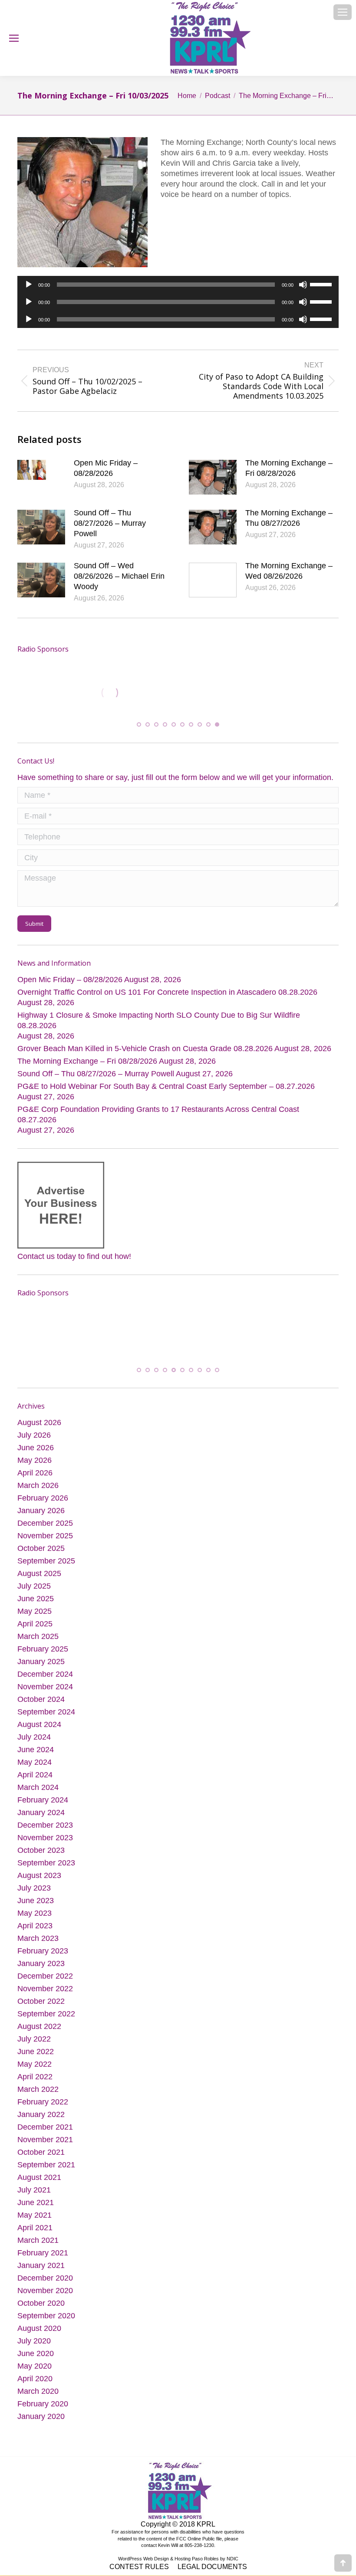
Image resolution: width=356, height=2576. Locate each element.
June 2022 (36, 2064)
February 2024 (43, 1812)
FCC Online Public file (199, 2551)
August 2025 (39, 1586)
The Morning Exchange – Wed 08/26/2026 (289, 571)
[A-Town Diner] (52, 693)
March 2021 (38, 2253)
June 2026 (36, 1460)
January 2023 (41, 1976)
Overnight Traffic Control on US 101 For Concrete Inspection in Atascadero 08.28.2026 (167, 998)
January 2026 (41, 1523)
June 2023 (36, 1913)
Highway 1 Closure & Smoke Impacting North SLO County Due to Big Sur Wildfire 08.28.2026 (159, 1026)
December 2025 (45, 1536)
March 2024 (38, 1800)
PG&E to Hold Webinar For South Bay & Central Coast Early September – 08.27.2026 (166, 1092)
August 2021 (39, 2190)
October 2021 (41, 2165)
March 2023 (38, 1951)
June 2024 (36, 1762)
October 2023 (41, 1863)
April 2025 (35, 1636)
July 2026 (34, 1448)
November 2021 (45, 2152)
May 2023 (35, 1926)
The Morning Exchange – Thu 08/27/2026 (289, 518)
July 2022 (34, 2052)
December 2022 (45, 1989)
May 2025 (35, 1624)
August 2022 (39, 2039)
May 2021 (35, 2228)
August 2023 (39, 1888)
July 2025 (34, 1599)
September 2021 (46, 2177)
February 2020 (43, 2416)
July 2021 (34, 2202)
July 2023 (34, 1901)
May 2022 (35, 2077)
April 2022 (35, 2089)
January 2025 (41, 1674)
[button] (139, 731)
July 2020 (34, 2353)
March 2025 (38, 1649)
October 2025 (41, 1561)
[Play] (29, 285)
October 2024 (41, 1712)
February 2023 (43, 1963)
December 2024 (45, 1687)
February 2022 (43, 2114)
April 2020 (35, 2391)
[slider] (322, 284)
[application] (178, 285)
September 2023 (46, 1875)
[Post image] (41, 477)
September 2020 (46, 2328)
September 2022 (46, 2026)
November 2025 (45, 1548)
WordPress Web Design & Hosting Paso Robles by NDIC (178, 2571)
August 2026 (39, 1435)
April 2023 (35, 1938)
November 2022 (45, 2001)
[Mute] (303, 285)
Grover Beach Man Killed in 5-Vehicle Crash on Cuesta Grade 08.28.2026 (145, 1055)
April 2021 (35, 2240)
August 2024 (39, 1737)
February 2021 (43, 2265)
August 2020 (39, 2341)
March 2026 (38, 1498)
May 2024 (35, 1775)
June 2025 (36, 1611)
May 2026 (35, 1473)
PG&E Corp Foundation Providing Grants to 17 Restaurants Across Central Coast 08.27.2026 (158, 1121)
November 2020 (45, 2303)
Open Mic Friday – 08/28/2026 (106, 468)
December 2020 (45, 2291)
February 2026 (43, 1511)
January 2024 (41, 1825)
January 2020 (41, 2429)
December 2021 (45, 2140)
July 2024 (34, 1750)
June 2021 (36, 2215)
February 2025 (43, 1662)
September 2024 (46, 1724)
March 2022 (38, 2102)
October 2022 (41, 2014)
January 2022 (41, 2127)
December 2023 (45, 1838)
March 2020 (38, 2404)
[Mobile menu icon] (343, 12)
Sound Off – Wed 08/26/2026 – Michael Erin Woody (119, 576)
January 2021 (41, 2278)
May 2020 (35, 2379)
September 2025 (46, 1573)
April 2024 (35, 1787)
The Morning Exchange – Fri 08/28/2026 (289, 468)
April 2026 (35, 1485)
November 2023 (45, 1850)
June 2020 (36, 2366)
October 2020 (41, 2316)
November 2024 (45, 1699)
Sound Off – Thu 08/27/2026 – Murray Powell (110, 523)
